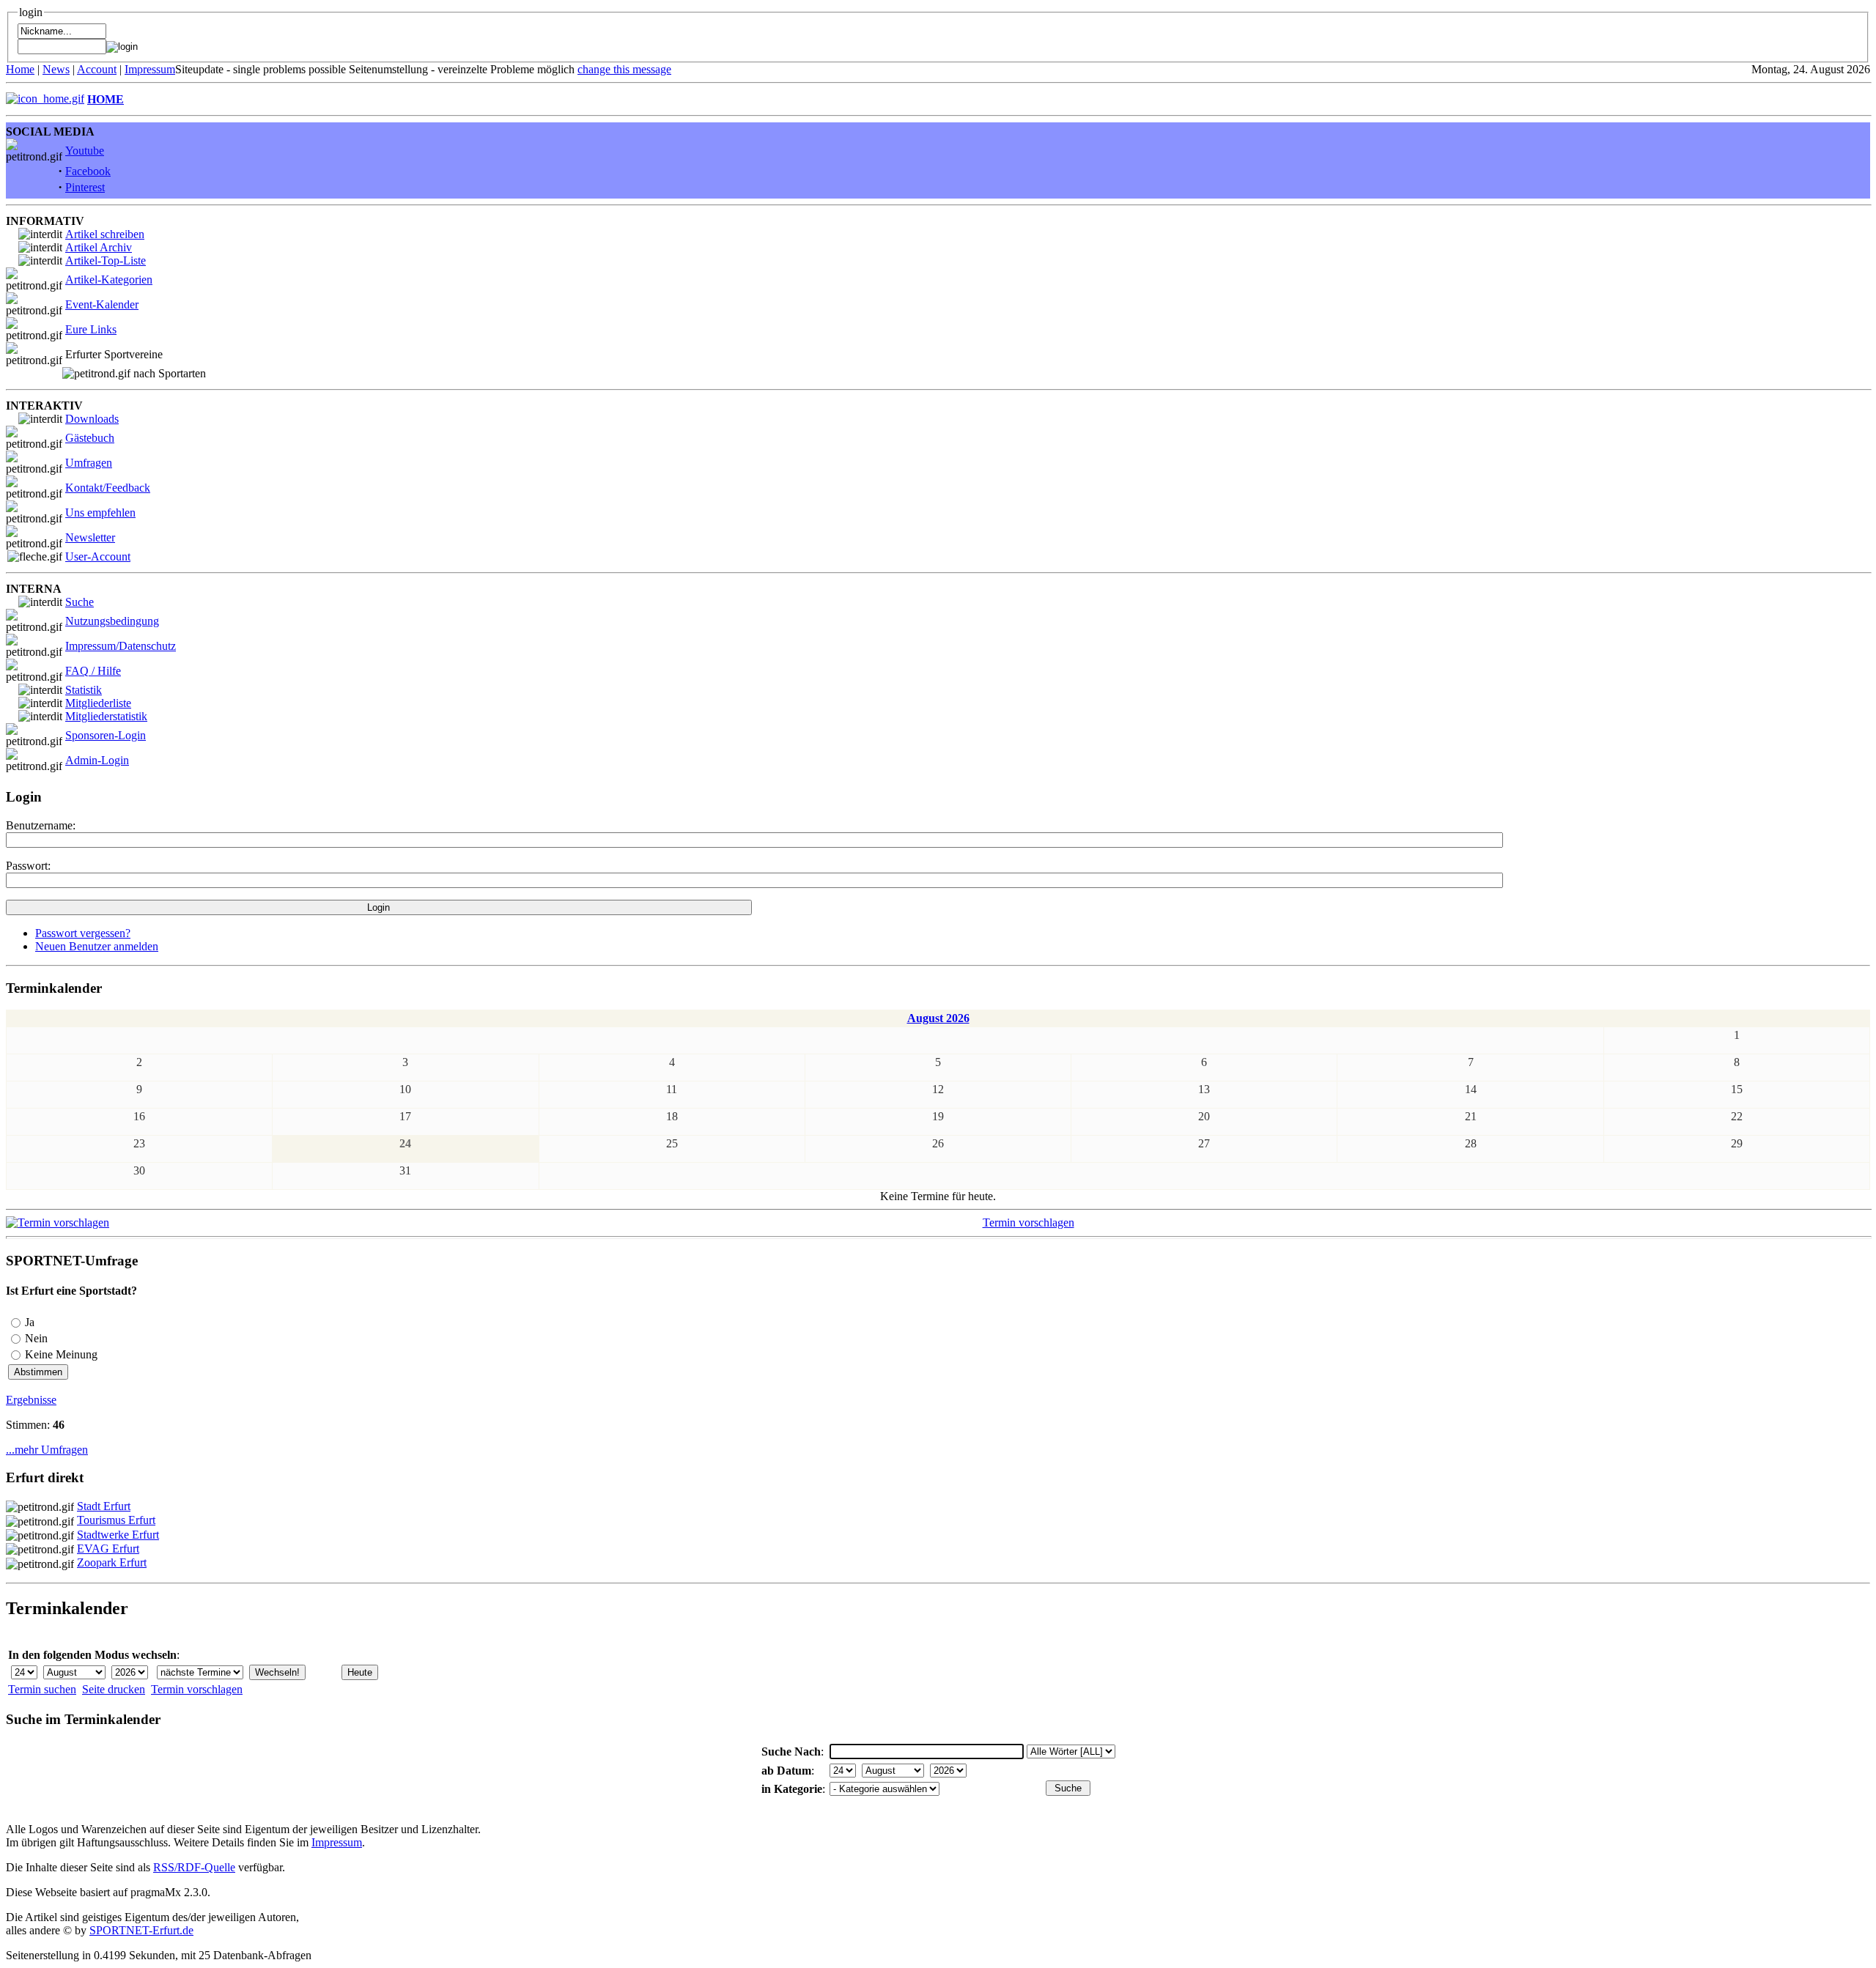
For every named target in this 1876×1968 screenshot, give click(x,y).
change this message (624, 69)
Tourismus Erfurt (116, 1520)
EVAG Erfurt (108, 1549)
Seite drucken (114, 1689)
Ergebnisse (31, 1400)
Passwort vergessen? (83, 933)
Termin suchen (42, 1689)
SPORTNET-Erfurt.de (141, 1930)
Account (97, 69)
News (56, 69)
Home (20, 69)
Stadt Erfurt (104, 1506)
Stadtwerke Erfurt (118, 1535)
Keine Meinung (61, 1354)
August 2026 (938, 1018)
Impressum (150, 69)
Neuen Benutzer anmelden (97, 946)
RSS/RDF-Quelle (194, 1867)
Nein (36, 1338)
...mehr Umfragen (47, 1450)
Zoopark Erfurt (112, 1562)
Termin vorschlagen (1029, 1222)
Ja (30, 1322)
